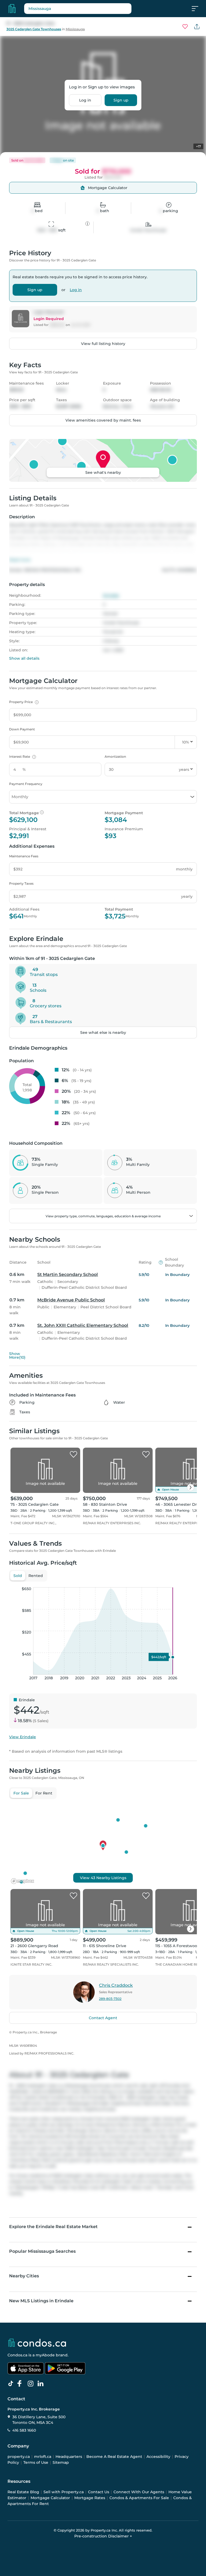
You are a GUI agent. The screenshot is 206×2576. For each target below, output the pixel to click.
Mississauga (75, 29)
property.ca (19, 2457)
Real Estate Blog (23, 2492)
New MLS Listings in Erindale (41, 2301)
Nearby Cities (24, 2276)
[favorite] (73, 1455)
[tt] (12, 2384)
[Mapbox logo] (23, 1881)
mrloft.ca (43, 2457)
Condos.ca (17, 2355)
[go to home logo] (37, 2343)
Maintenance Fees (24, 856)
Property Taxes (21, 883)
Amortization (115, 756)
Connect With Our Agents (139, 2492)
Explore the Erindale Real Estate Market (53, 2227)
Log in (85, 100)
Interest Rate (22, 756)
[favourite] (185, 27)
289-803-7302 (110, 1999)
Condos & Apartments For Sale (139, 2498)
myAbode (45, 2355)
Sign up (121, 100)
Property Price (23, 702)
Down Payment (22, 729)
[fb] (22, 2384)
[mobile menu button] (198, 9)
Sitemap (61, 2462)
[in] (32, 2384)
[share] (197, 27)
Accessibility (158, 2457)
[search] (78, 9)
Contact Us (99, 2492)
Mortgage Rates (90, 2498)
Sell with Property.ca (64, 2492)
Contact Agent (103, 2018)
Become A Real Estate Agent (114, 2457)
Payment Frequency (26, 784)
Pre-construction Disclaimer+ (103, 2536)
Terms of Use (36, 2462)
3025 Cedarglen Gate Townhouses (34, 29)
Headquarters (69, 2457)
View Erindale (23, 1737)
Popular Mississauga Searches (42, 2251)
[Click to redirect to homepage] (12, 9)
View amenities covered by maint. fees (103, 420)
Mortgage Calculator (50, 2498)
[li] (42, 2384)
